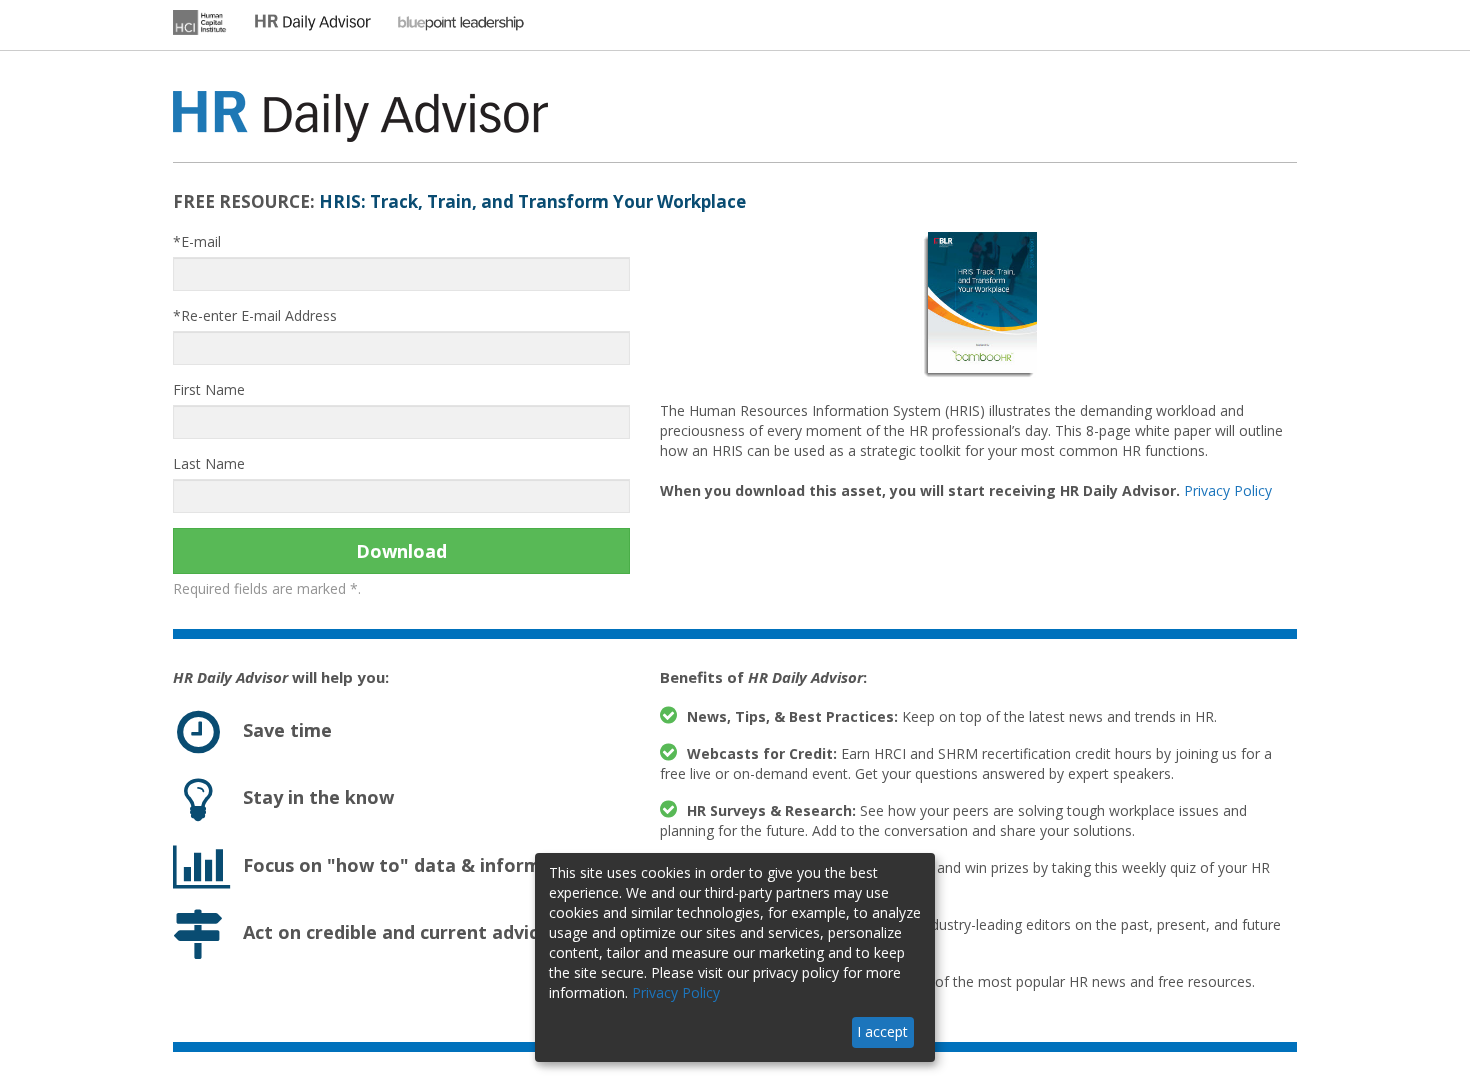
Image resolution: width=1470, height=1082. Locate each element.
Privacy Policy (1228, 490)
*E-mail (197, 241)
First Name (209, 389)
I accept (882, 1031)
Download (401, 551)
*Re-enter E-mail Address (255, 315)
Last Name (209, 463)
